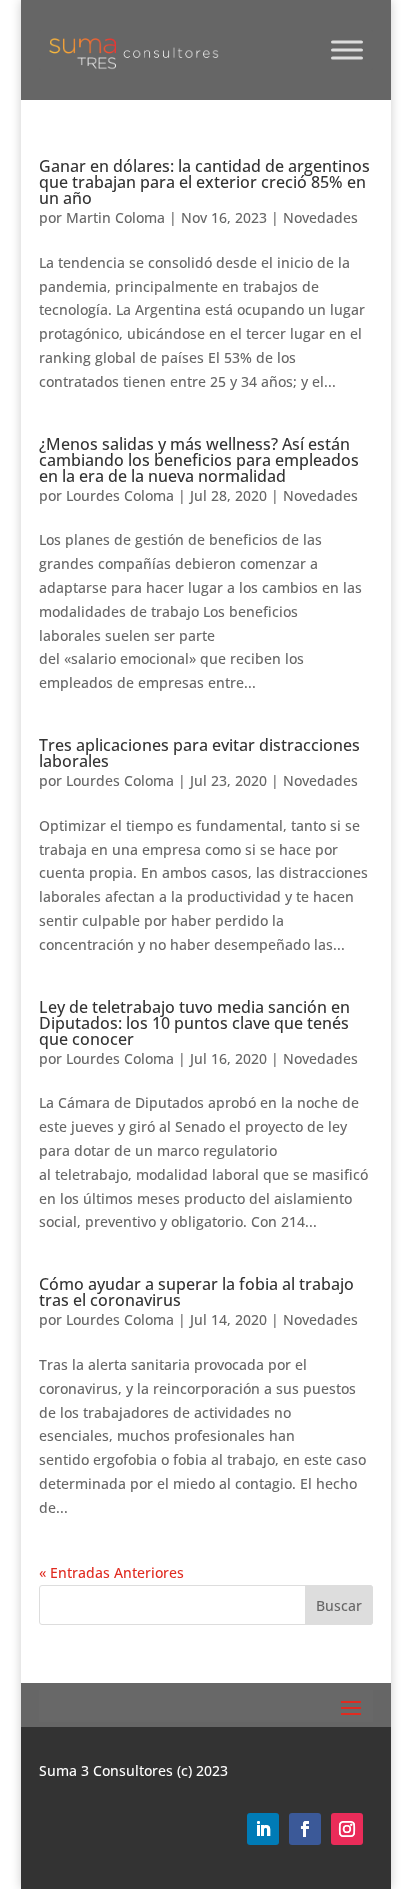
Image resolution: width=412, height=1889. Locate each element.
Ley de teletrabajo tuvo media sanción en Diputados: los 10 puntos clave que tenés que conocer (194, 1023)
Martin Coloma (115, 217)
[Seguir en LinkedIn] (263, 1829)
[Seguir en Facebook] (305, 1829)
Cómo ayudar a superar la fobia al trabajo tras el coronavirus (196, 1292)
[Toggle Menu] (347, 49)
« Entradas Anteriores (111, 1572)
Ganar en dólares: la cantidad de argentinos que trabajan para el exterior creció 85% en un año (204, 182)
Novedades (320, 217)
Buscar (339, 1605)
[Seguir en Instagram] (347, 1829)
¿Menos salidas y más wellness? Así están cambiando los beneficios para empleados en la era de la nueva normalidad (199, 460)
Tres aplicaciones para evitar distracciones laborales (199, 753)
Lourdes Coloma (120, 495)
